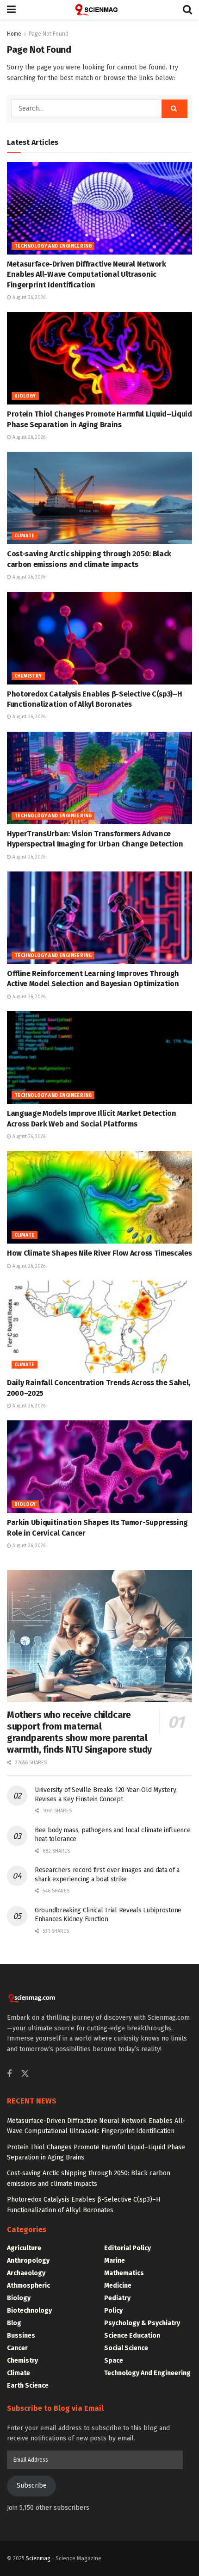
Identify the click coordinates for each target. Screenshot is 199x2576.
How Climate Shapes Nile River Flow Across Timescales (99, 1253)
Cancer (17, 2348)
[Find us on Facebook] (9, 2074)
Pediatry (117, 2298)
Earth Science (28, 2386)
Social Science (126, 2348)
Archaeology (26, 2273)
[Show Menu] (11, 10)
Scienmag (38, 2558)
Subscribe (32, 2486)
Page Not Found (49, 34)
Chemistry (28, 676)
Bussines (21, 2336)
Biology (25, 396)
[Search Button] (187, 10)
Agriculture (24, 2248)
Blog (14, 2323)
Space (114, 2361)
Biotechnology (29, 2311)
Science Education (132, 2336)
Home (14, 34)
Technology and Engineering (53, 246)
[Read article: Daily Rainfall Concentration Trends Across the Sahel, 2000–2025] (99, 1327)
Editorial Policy (127, 2248)
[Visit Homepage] (99, 10)
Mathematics (124, 2273)
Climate (25, 536)
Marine (115, 2261)
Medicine (118, 2286)
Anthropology (28, 2261)
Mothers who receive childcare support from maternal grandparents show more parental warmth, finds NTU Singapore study (79, 1732)
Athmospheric (28, 2286)
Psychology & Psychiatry (142, 2323)
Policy (113, 2311)
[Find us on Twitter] (25, 2074)
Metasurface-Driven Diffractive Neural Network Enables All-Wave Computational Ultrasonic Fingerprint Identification (87, 274)
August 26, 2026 (28, 298)
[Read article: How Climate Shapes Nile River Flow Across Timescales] (99, 1197)
